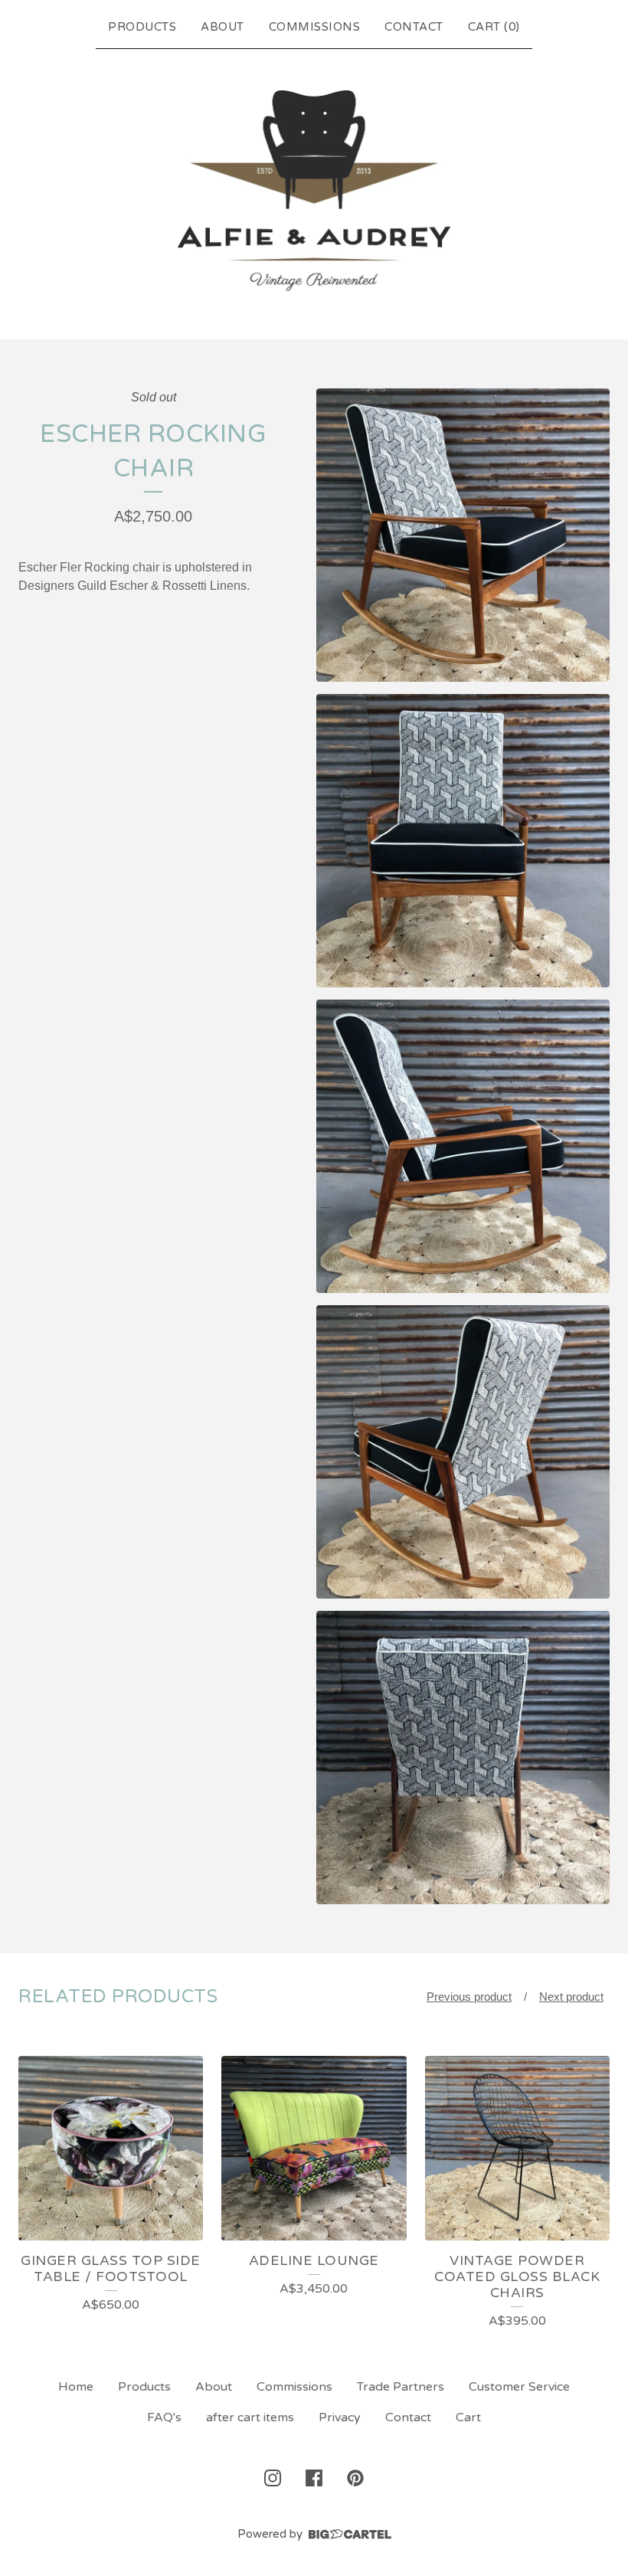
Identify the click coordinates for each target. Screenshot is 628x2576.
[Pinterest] (355, 2478)
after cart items (250, 2417)
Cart (468, 2417)
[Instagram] (273, 2478)
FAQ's (164, 2417)
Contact (414, 27)
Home (76, 2387)
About (222, 27)
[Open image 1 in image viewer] (463, 535)
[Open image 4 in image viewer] (463, 1452)
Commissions (315, 27)
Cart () (494, 27)
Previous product (469, 1997)
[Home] (314, 191)
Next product (571, 1997)
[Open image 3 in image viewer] (463, 1146)
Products (142, 27)
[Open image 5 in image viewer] (463, 1758)
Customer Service (519, 2387)
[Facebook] (314, 2478)
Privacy (340, 2417)
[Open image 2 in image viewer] (463, 841)
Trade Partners (401, 2387)
